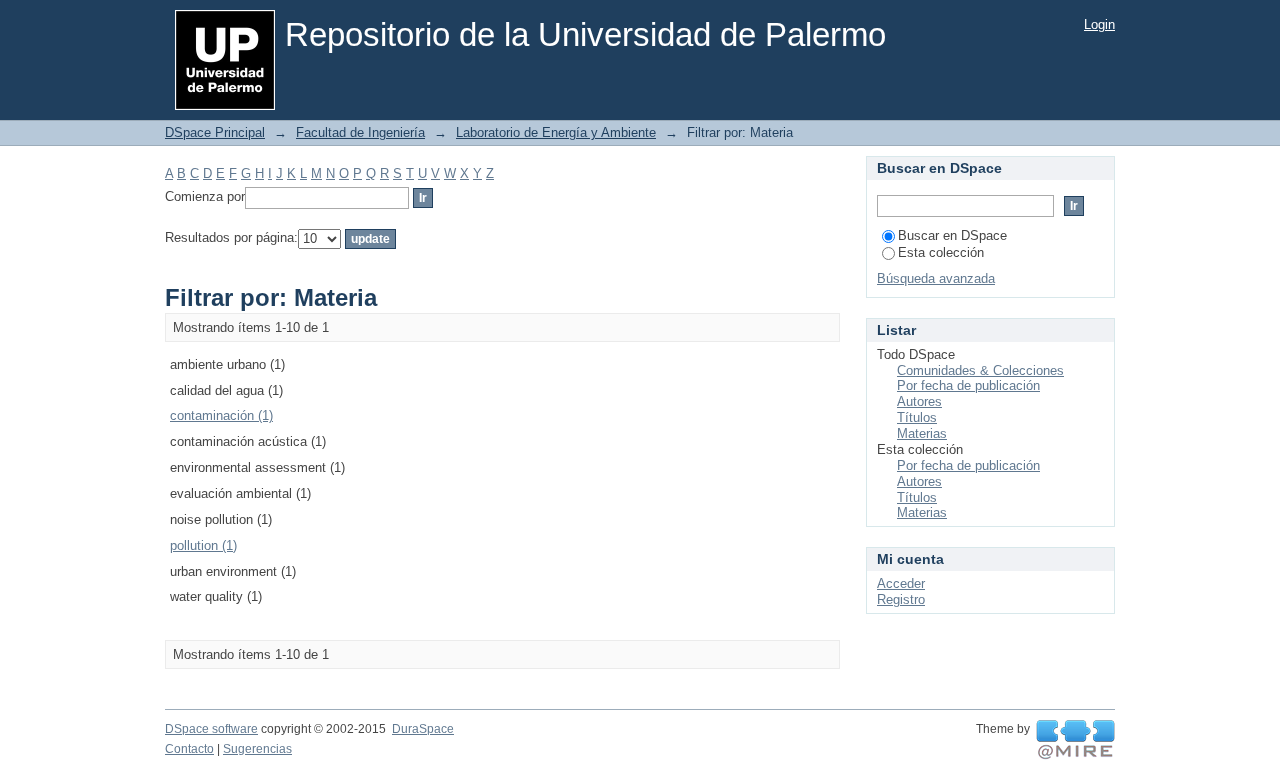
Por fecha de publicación (968, 385)
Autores (919, 401)
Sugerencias (257, 749)
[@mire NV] (1075, 740)
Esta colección (941, 252)
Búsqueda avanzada (936, 278)
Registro (901, 599)
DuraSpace (423, 729)
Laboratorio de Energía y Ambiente (556, 132)
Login (1099, 24)
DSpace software (211, 729)
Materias (922, 433)
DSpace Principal (215, 132)
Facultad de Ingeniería (360, 132)
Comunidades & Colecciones (980, 370)
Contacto (189, 749)
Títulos (917, 417)
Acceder (901, 583)
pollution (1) (203, 545)
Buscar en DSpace (952, 235)
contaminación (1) (221, 415)
